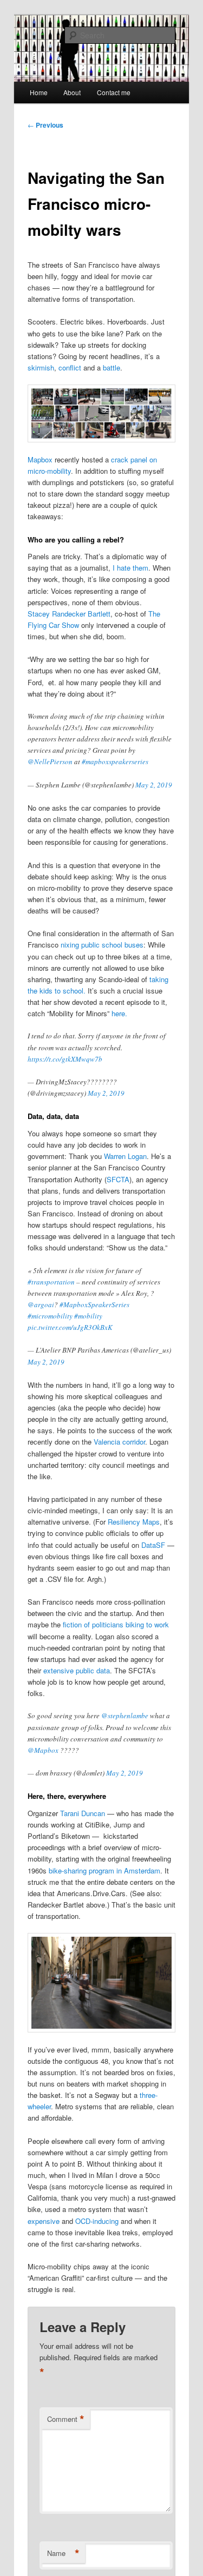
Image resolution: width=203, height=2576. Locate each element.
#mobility (88, 1316)
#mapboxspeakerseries (115, 761)
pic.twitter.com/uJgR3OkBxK (70, 1327)
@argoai (41, 1304)
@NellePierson (50, 761)
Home (39, 92)
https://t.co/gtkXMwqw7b (65, 1059)
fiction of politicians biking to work (116, 1624)
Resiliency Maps (134, 1522)
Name (63, 2553)
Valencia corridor (119, 1442)
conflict (70, 367)
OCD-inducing (98, 2221)
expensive (44, 2221)
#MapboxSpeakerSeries (94, 1304)
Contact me (114, 92)
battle (112, 367)
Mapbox (40, 459)
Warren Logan (125, 1156)
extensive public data (77, 1670)
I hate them (130, 568)
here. (119, 1013)
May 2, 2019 (154, 785)
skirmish (41, 367)
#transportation (51, 1282)
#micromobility (50, 1316)
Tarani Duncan (83, 1813)
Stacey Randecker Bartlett (69, 614)
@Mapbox (43, 1750)
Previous (45, 125)
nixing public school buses (102, 945)
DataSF (153, 1545)
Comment (66, 2419)
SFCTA (118, 1179)
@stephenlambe (125, 1716)
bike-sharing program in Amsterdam (104, 1870)
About (72, 92)
